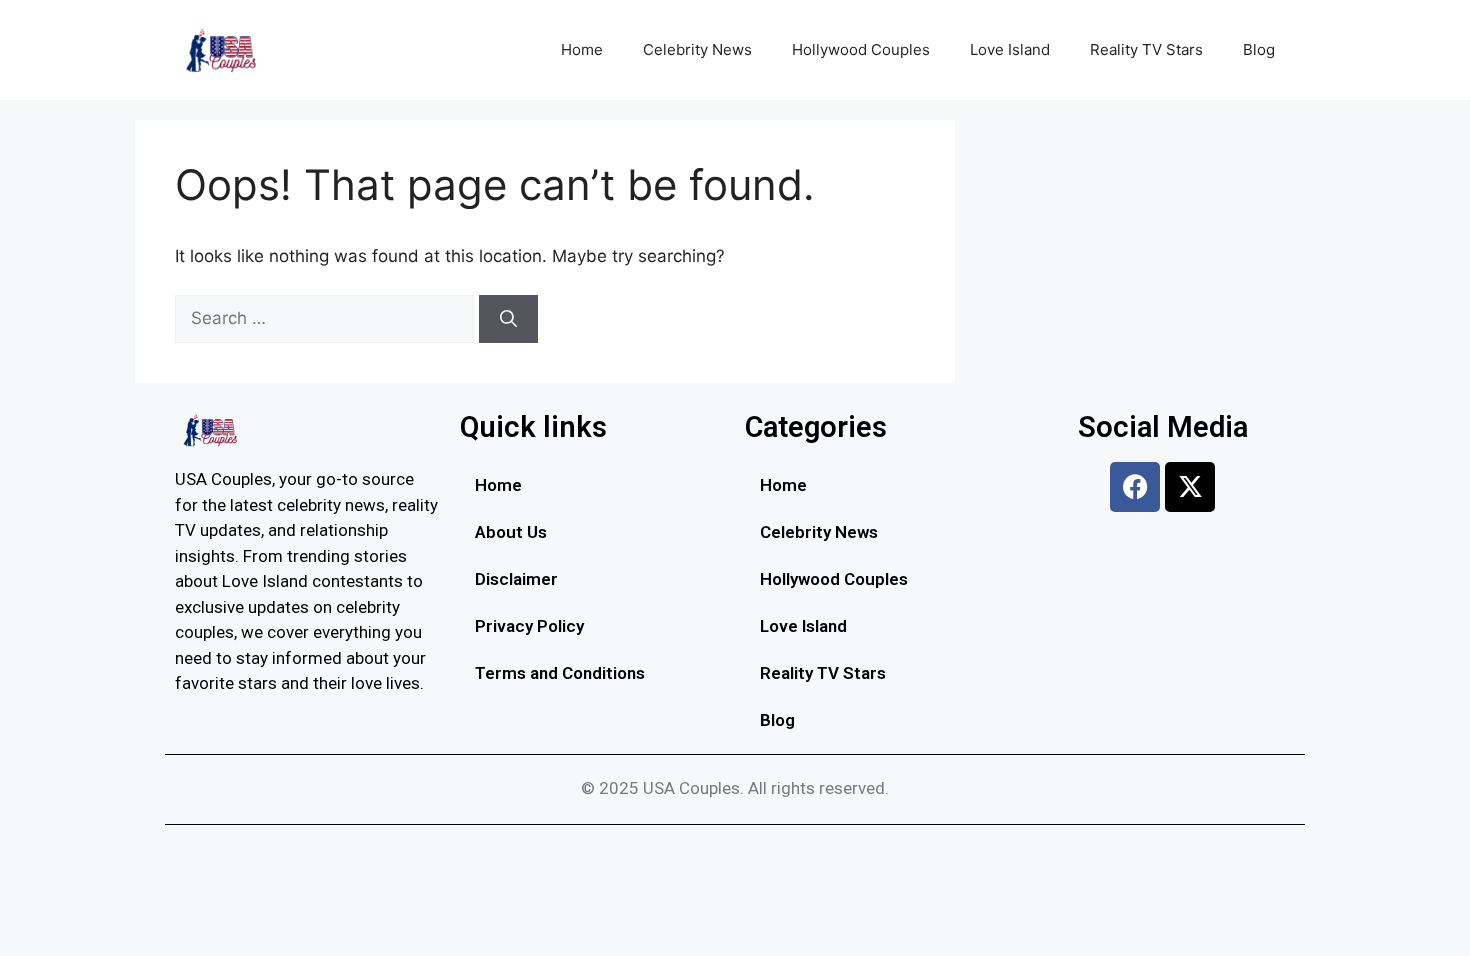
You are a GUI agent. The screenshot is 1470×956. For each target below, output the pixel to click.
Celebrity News (697, 49)
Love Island (1010, 49)
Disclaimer (516, 579)
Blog (1259, 49)
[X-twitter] (1190, 487)
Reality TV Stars (1146, 49)
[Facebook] (1135, 487)
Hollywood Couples (861, 49)
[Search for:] (327, 318)
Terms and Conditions (560, 673)
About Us (511, 532)
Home (582, 49)
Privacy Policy (529, 626)
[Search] (508, 319)
